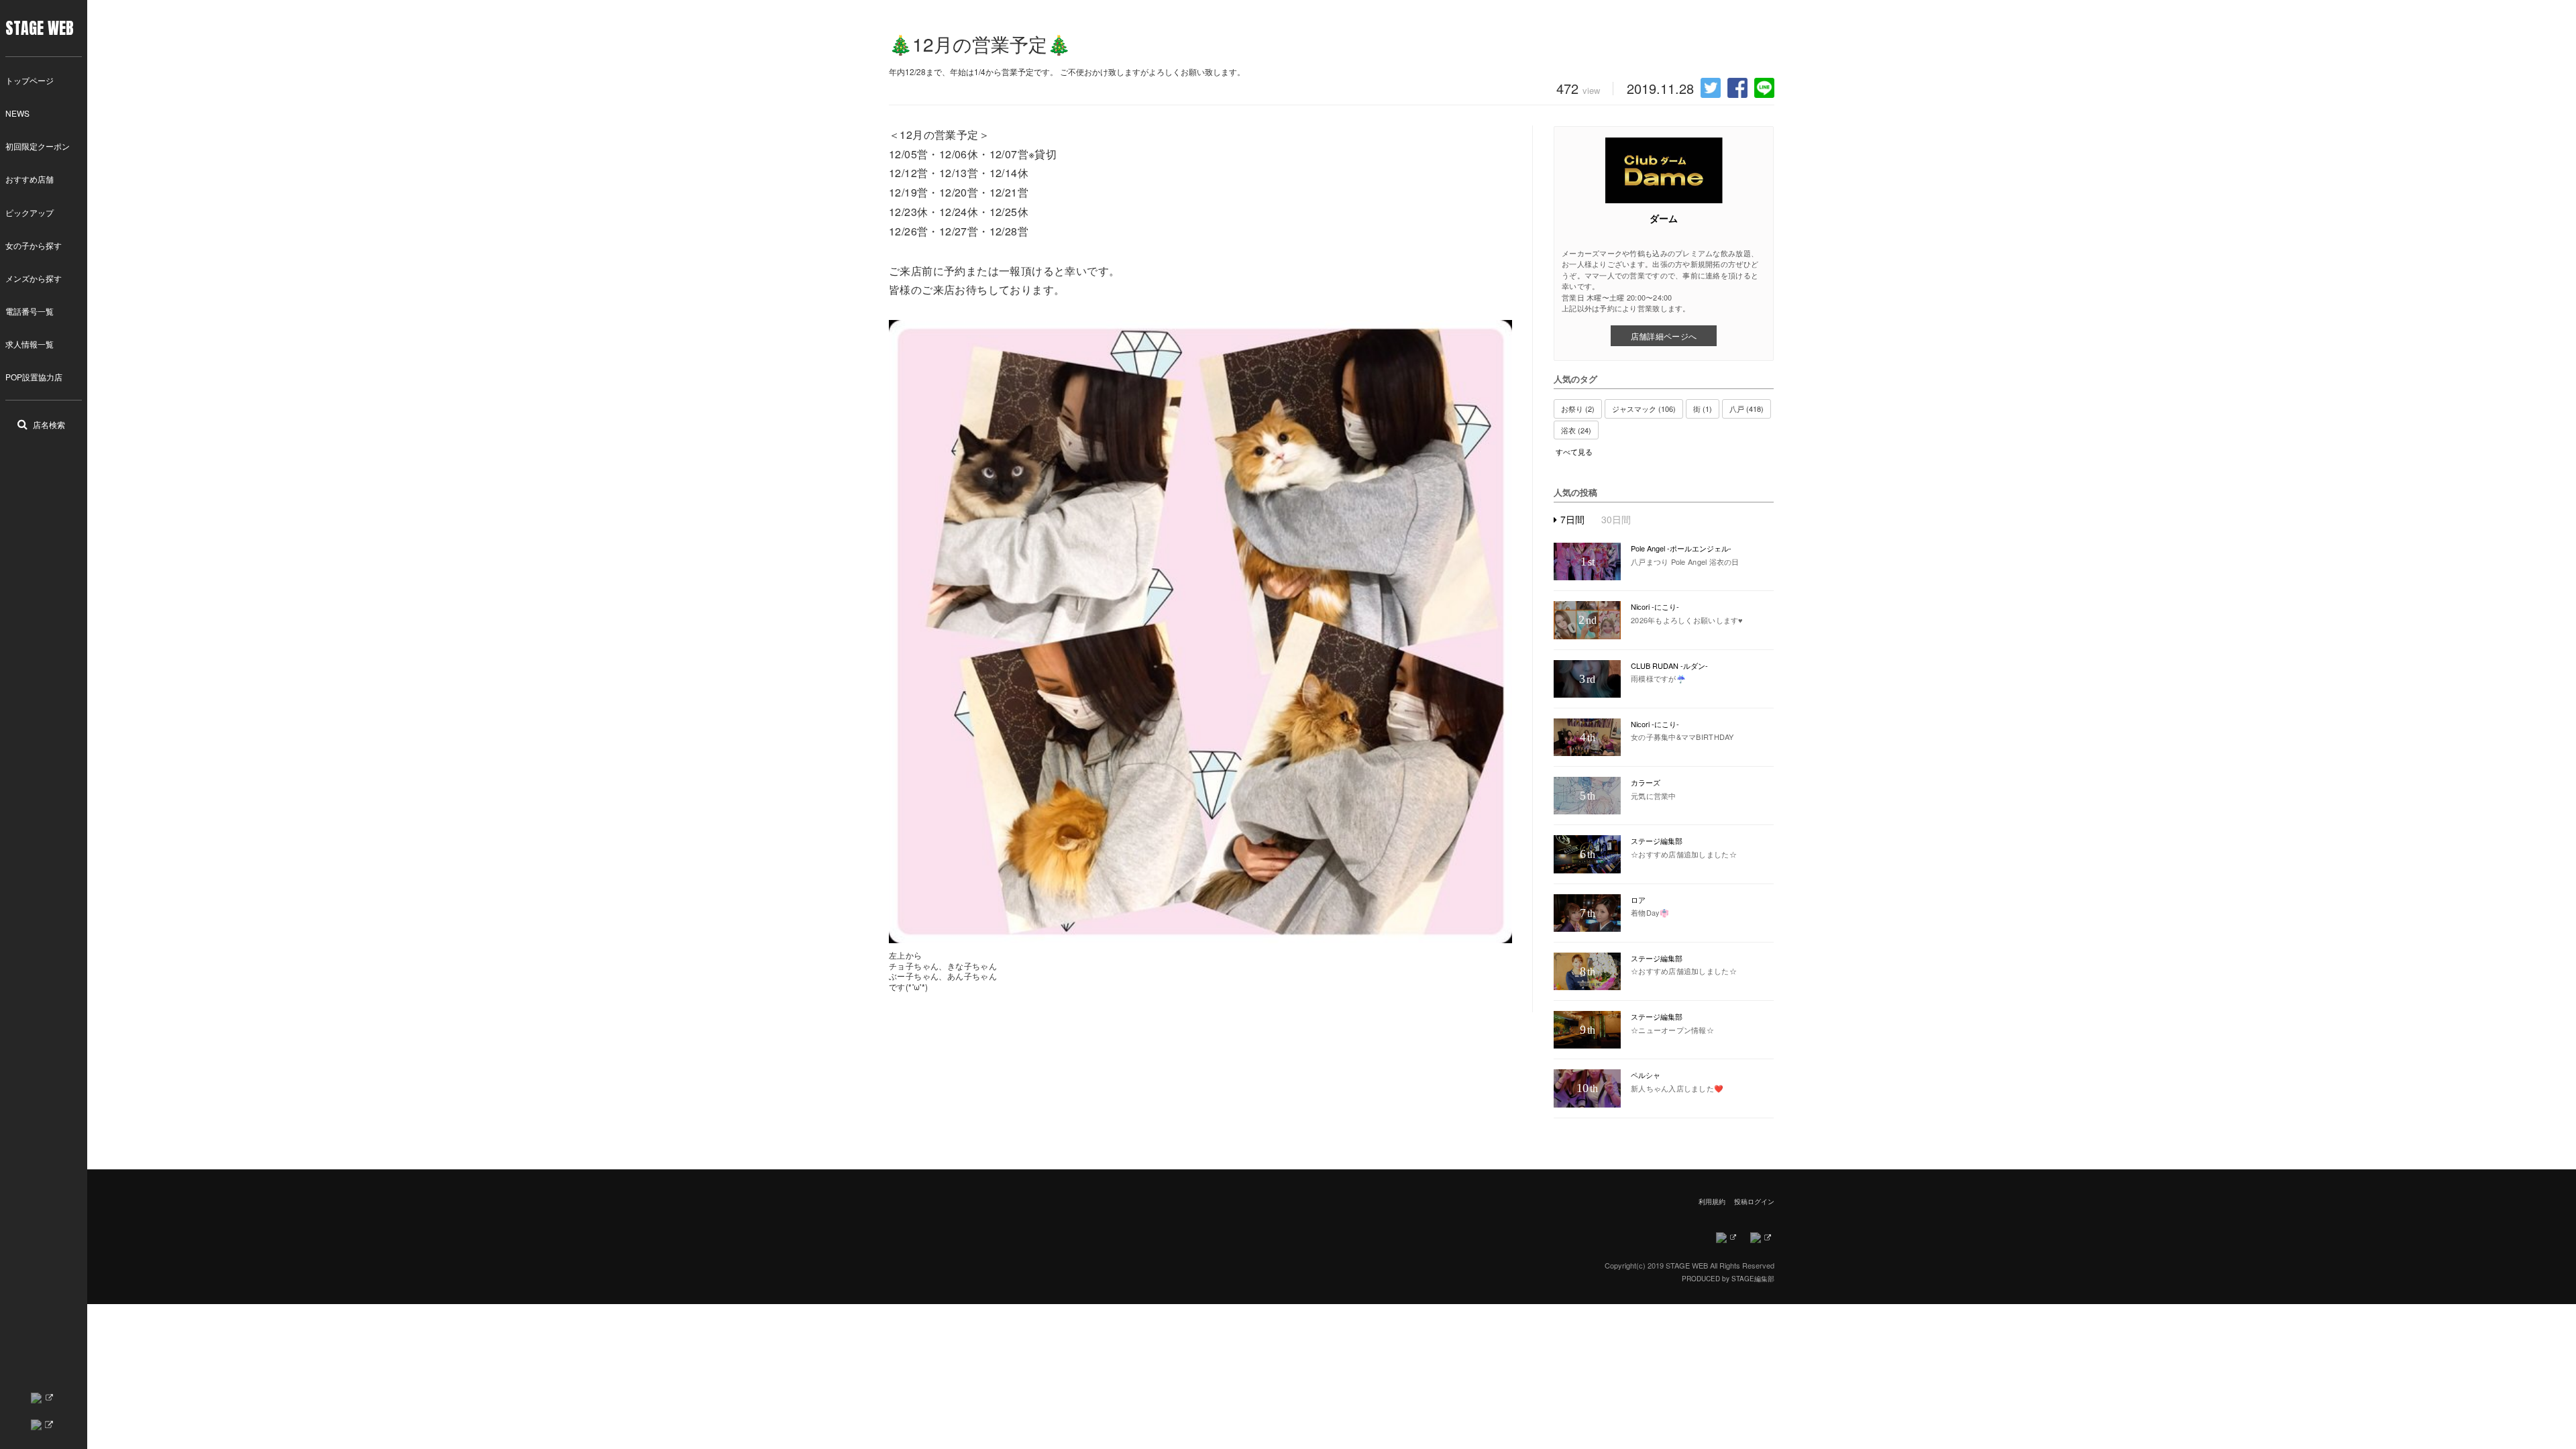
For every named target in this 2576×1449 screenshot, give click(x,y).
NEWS (17, 113)
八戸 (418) (1747, 409)
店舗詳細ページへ (1664, 336)
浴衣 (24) (1576, 430)
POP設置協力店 (34, 377)
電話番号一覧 (30, 311)
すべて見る (1574, 452)
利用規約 (1712, 1201)
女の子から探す (34, 245)
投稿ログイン (1754, 1201)
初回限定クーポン (38, 146)
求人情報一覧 (30, 344)
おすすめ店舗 (30, 179)
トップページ (30, 80)
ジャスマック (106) (1644, 409)
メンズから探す (34, 278)
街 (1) (1703, 409)
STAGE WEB (40, 28)
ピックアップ (30, 212)
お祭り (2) (1578, 409)
